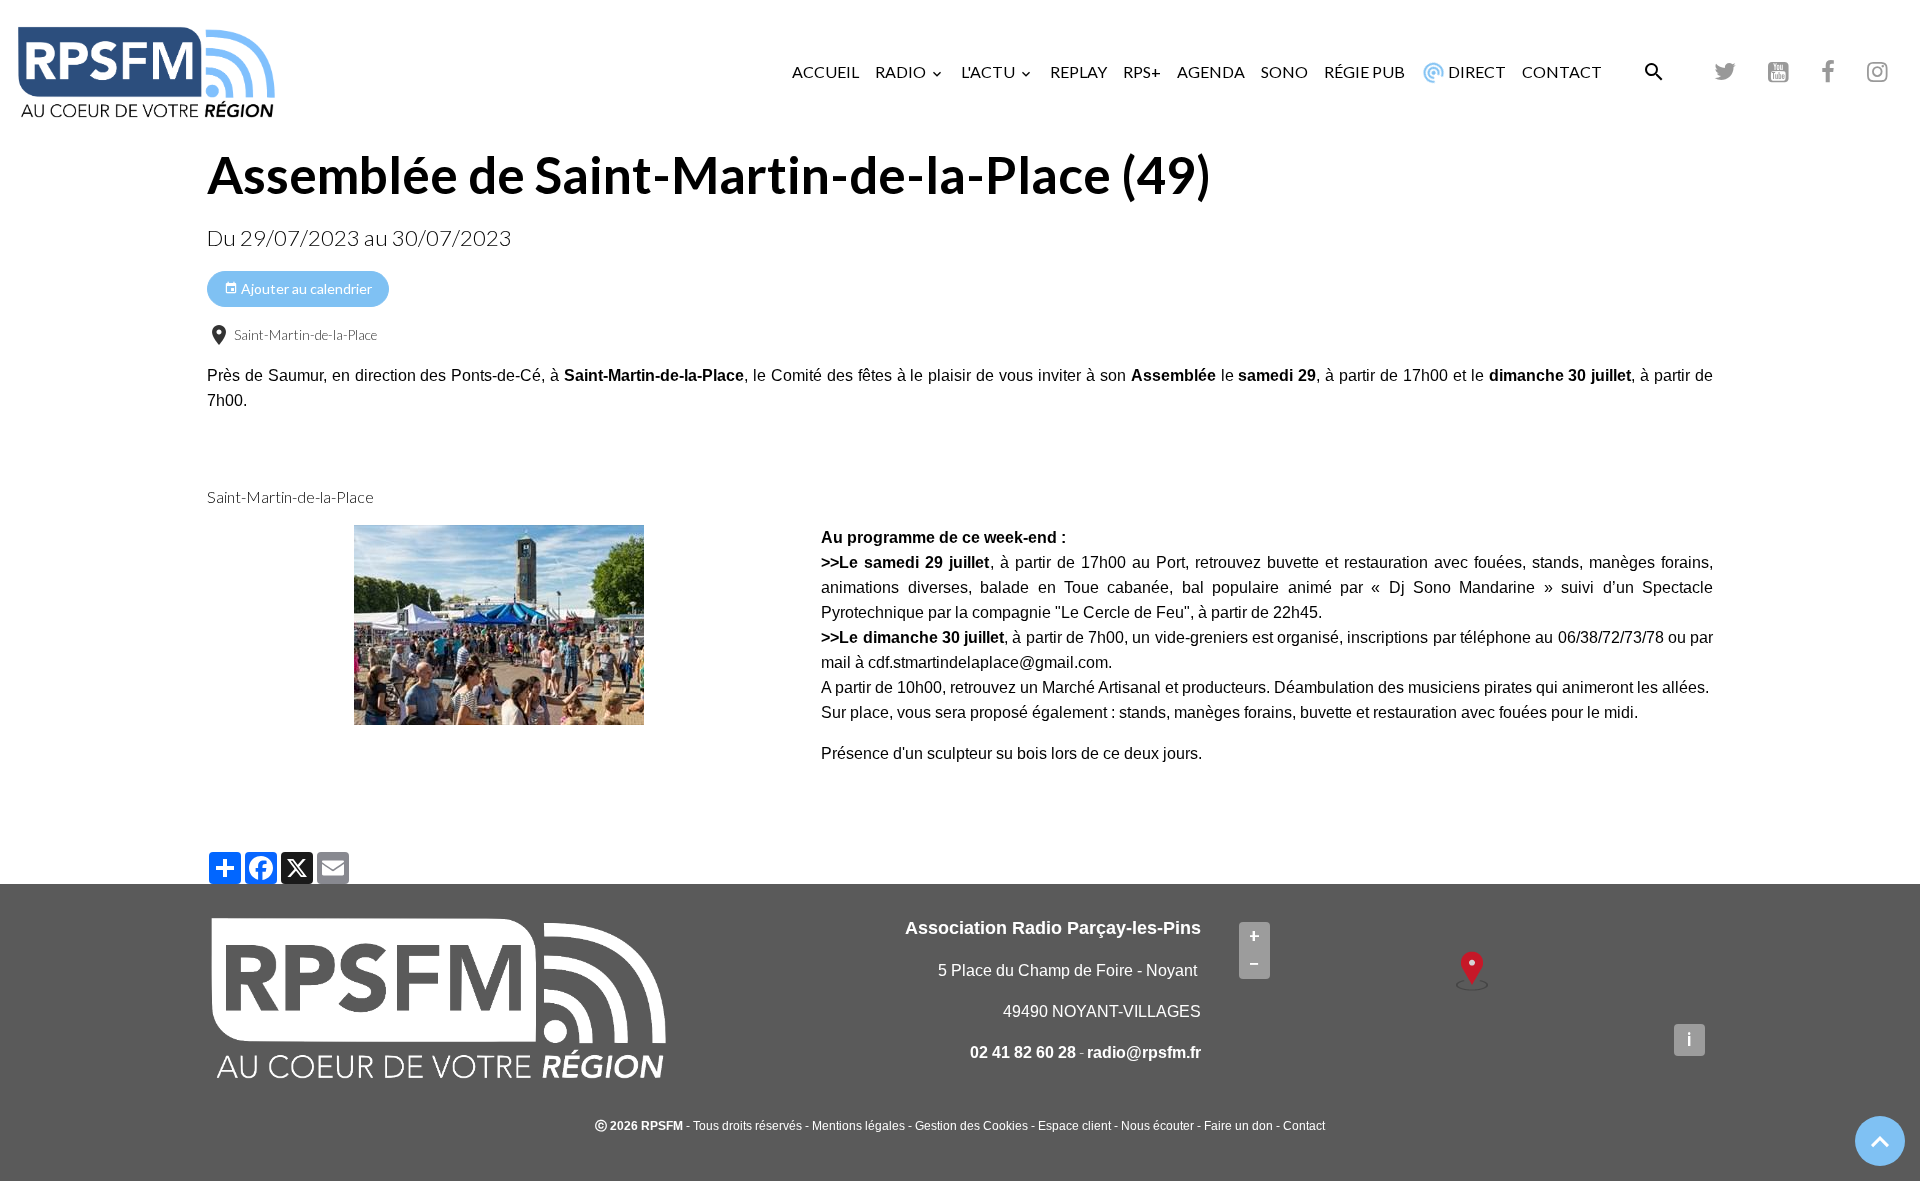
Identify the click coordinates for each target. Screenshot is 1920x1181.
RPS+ (1142, 71)
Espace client (1074, 1126)
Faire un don (1238, 1126)
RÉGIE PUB (1364, 71)
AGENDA (1211, 71)
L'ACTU (989, 71)
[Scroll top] (1880, 1141)
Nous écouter (1157, 1126)
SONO (1284, 71)
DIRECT (1475, 71)
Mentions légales (858, 1126)
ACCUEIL (825, 71)
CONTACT (1562, 71)
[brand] (150, 72)
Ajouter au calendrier (305, 288)
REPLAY (1078, 71)
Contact (1304, 1126)
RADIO (902, 71)
